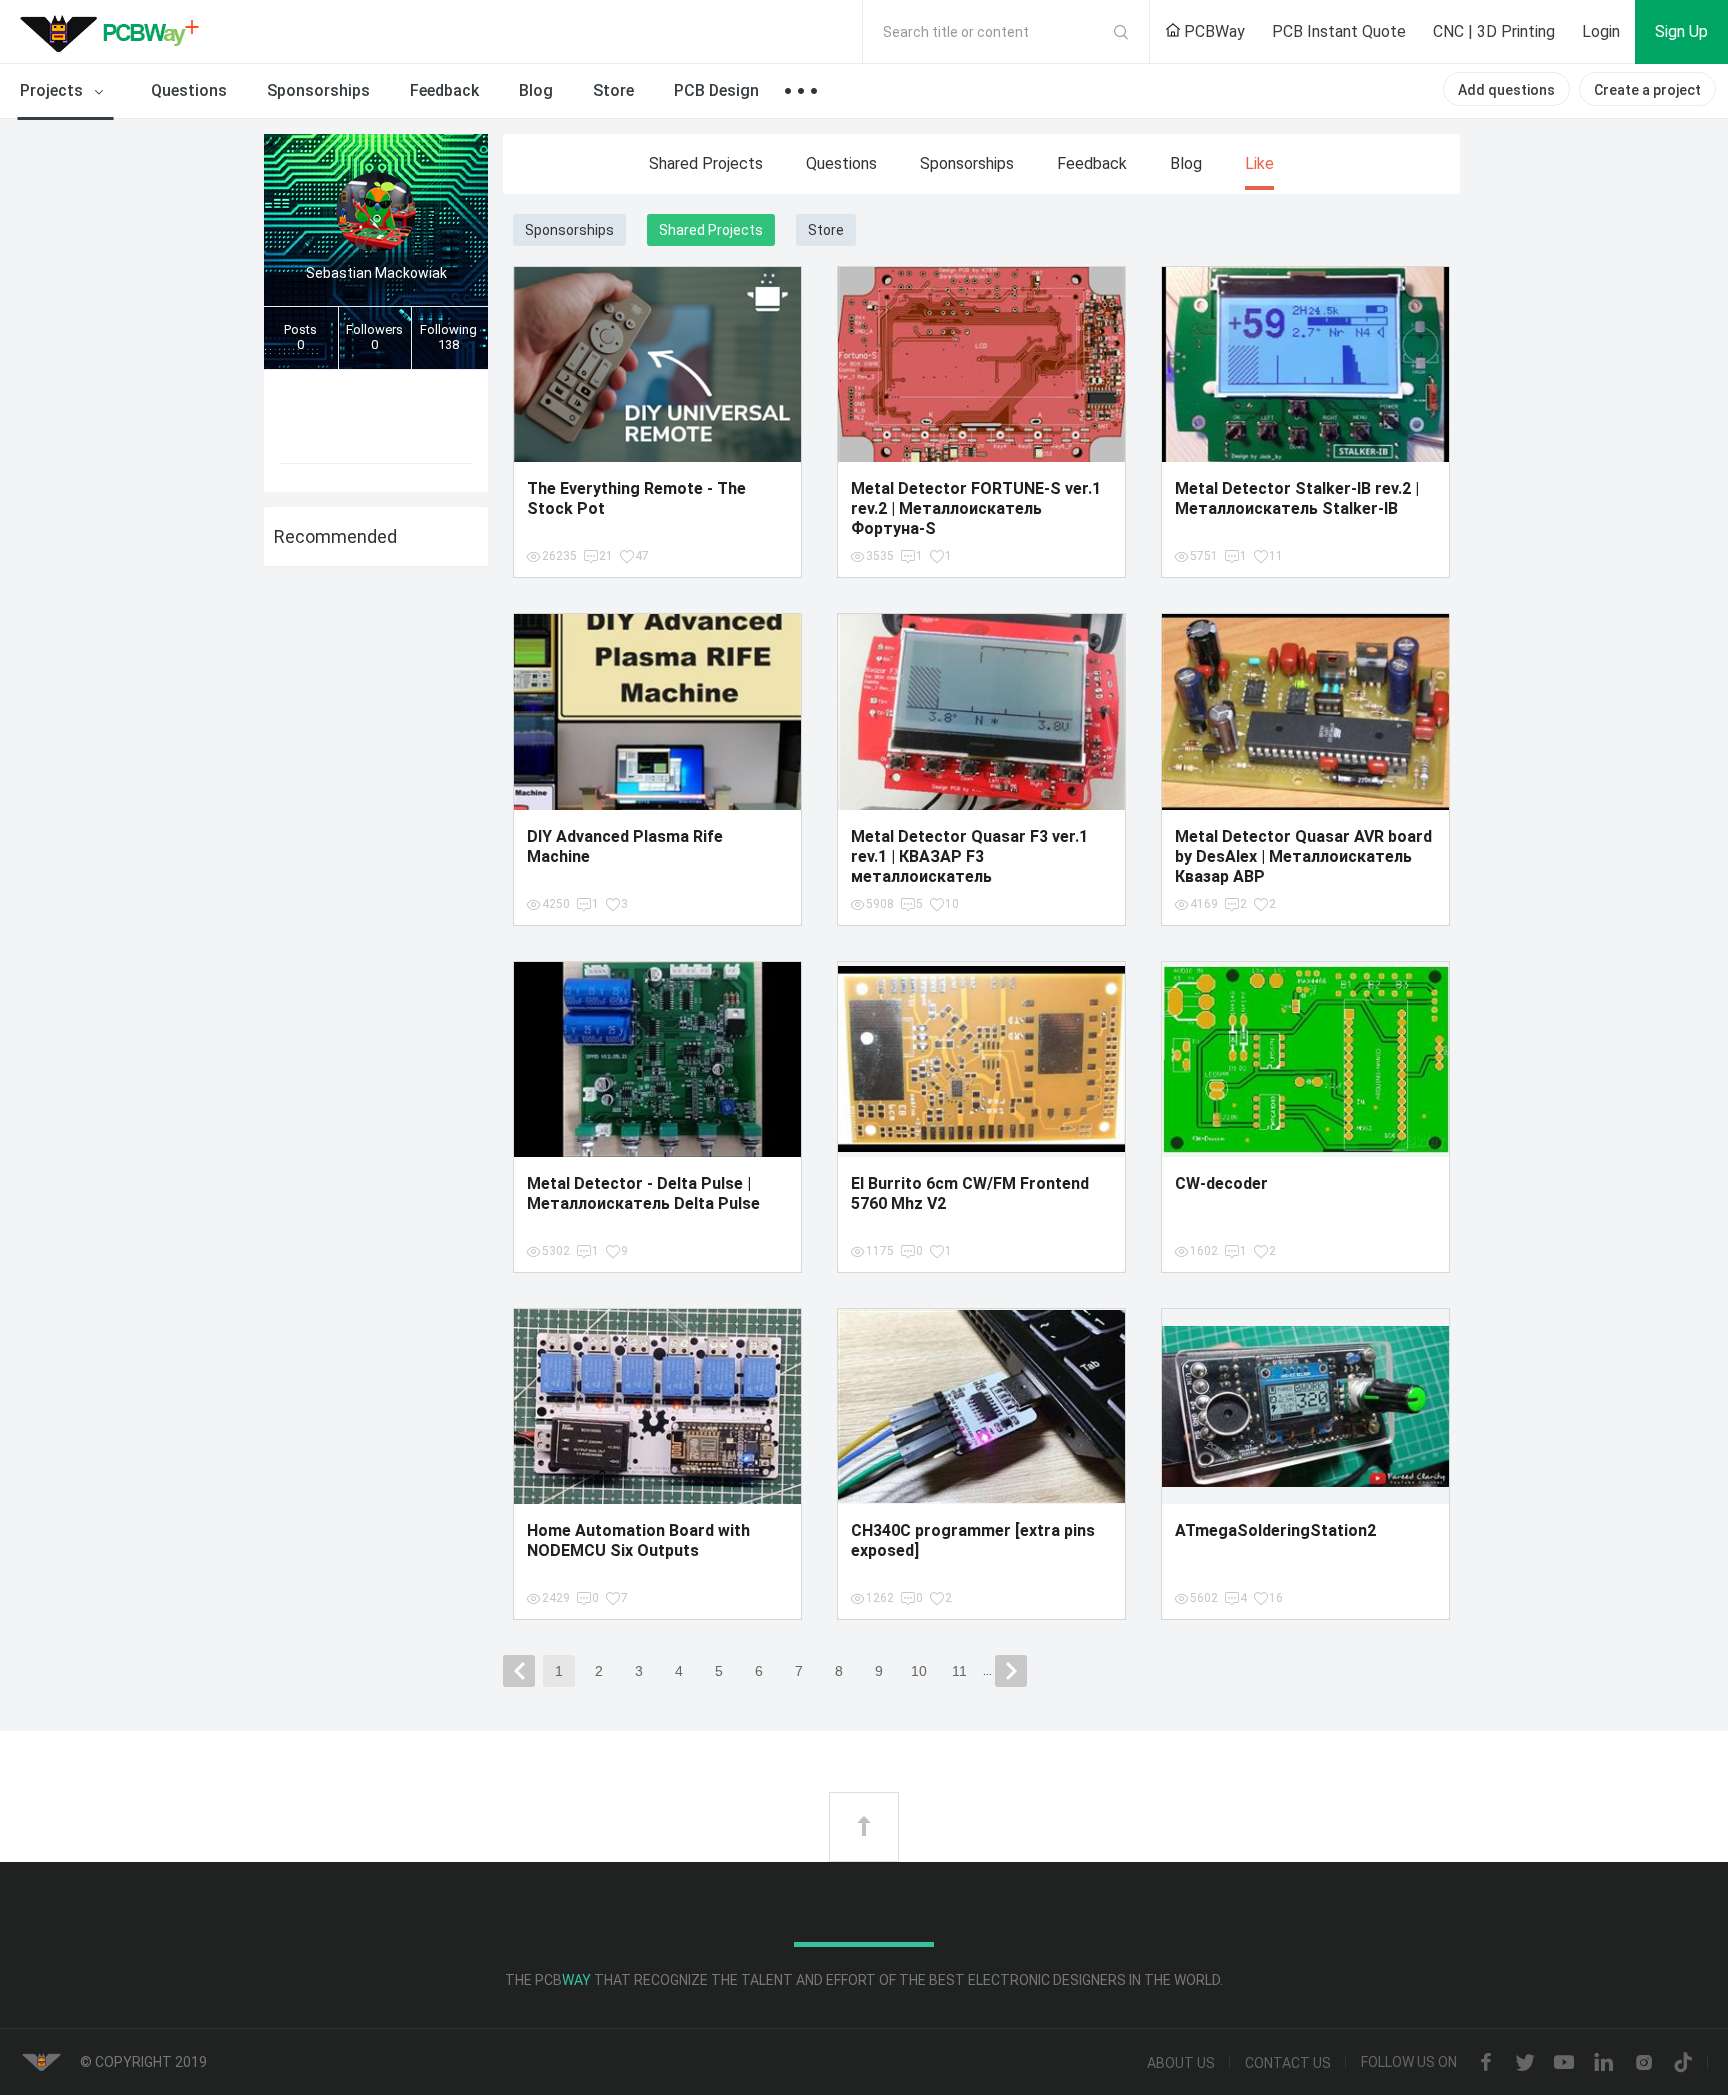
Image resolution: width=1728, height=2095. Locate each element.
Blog (536, 90)
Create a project (1647, 90)
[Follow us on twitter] (1525, 2064)
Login (1601, 31)
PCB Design (716, 90)
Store (613, 90)
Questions (189, 90)
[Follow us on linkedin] (1604, 2063)
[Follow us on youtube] (1564, 2064)
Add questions (1506, 90)
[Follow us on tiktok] (1683, 2064)
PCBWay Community (115, 32)
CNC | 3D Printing (1494, 31)
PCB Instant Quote (1339, 31)
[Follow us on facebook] (1486, 2064)
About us (1181, 2063)
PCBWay (1212, 31)
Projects (53, 90)
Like (1259, 163)
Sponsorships (318, 90)
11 (959, 1671)
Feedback (444, 90)
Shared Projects (706, 163)
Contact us (1288, 2063)
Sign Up (1681, 31)
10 (919, 1671)
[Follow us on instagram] (1644, 2064)
